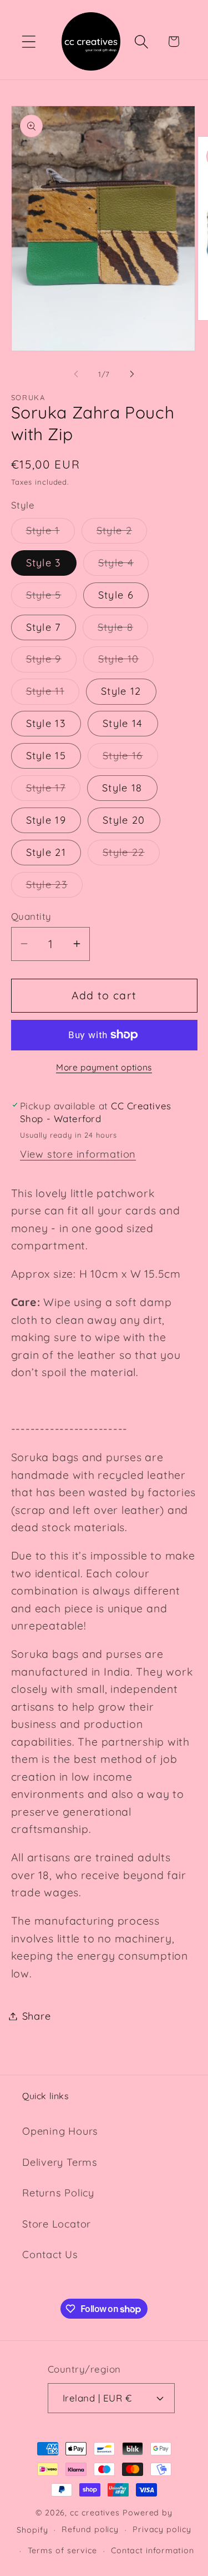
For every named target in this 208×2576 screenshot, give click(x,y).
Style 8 (123, 630)
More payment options (104, 1067)
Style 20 (124, 820)
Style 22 (131, 855)
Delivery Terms (60, 2162)
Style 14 (123, 723)
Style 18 (122, 788)
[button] (29, 41)
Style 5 (51, 598)
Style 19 (46, 820)
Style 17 (53, 791)
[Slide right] (132, 374)
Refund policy (90, 2529)
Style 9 (51, 662)
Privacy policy (162, 2529)
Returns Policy (58, 2193)
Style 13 (46, 723)
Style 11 (53, 694)
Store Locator (57, 2224)
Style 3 (44, 563)
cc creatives (95, 2513)
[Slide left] (76, 374)
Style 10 (126, 662)
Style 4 (123, 566)
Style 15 (46, 756)
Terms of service (63, 2550)
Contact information (153, 2550)
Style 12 (121, 691)
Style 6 (116, 595)
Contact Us (50, 2254)
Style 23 (54, 888)
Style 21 (46, 852)
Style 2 (122, 534)
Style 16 (130, 759)
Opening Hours (60, 2131)
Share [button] (37, 2016)
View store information (78, 1154)
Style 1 (50, 534)
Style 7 (44, 627)
